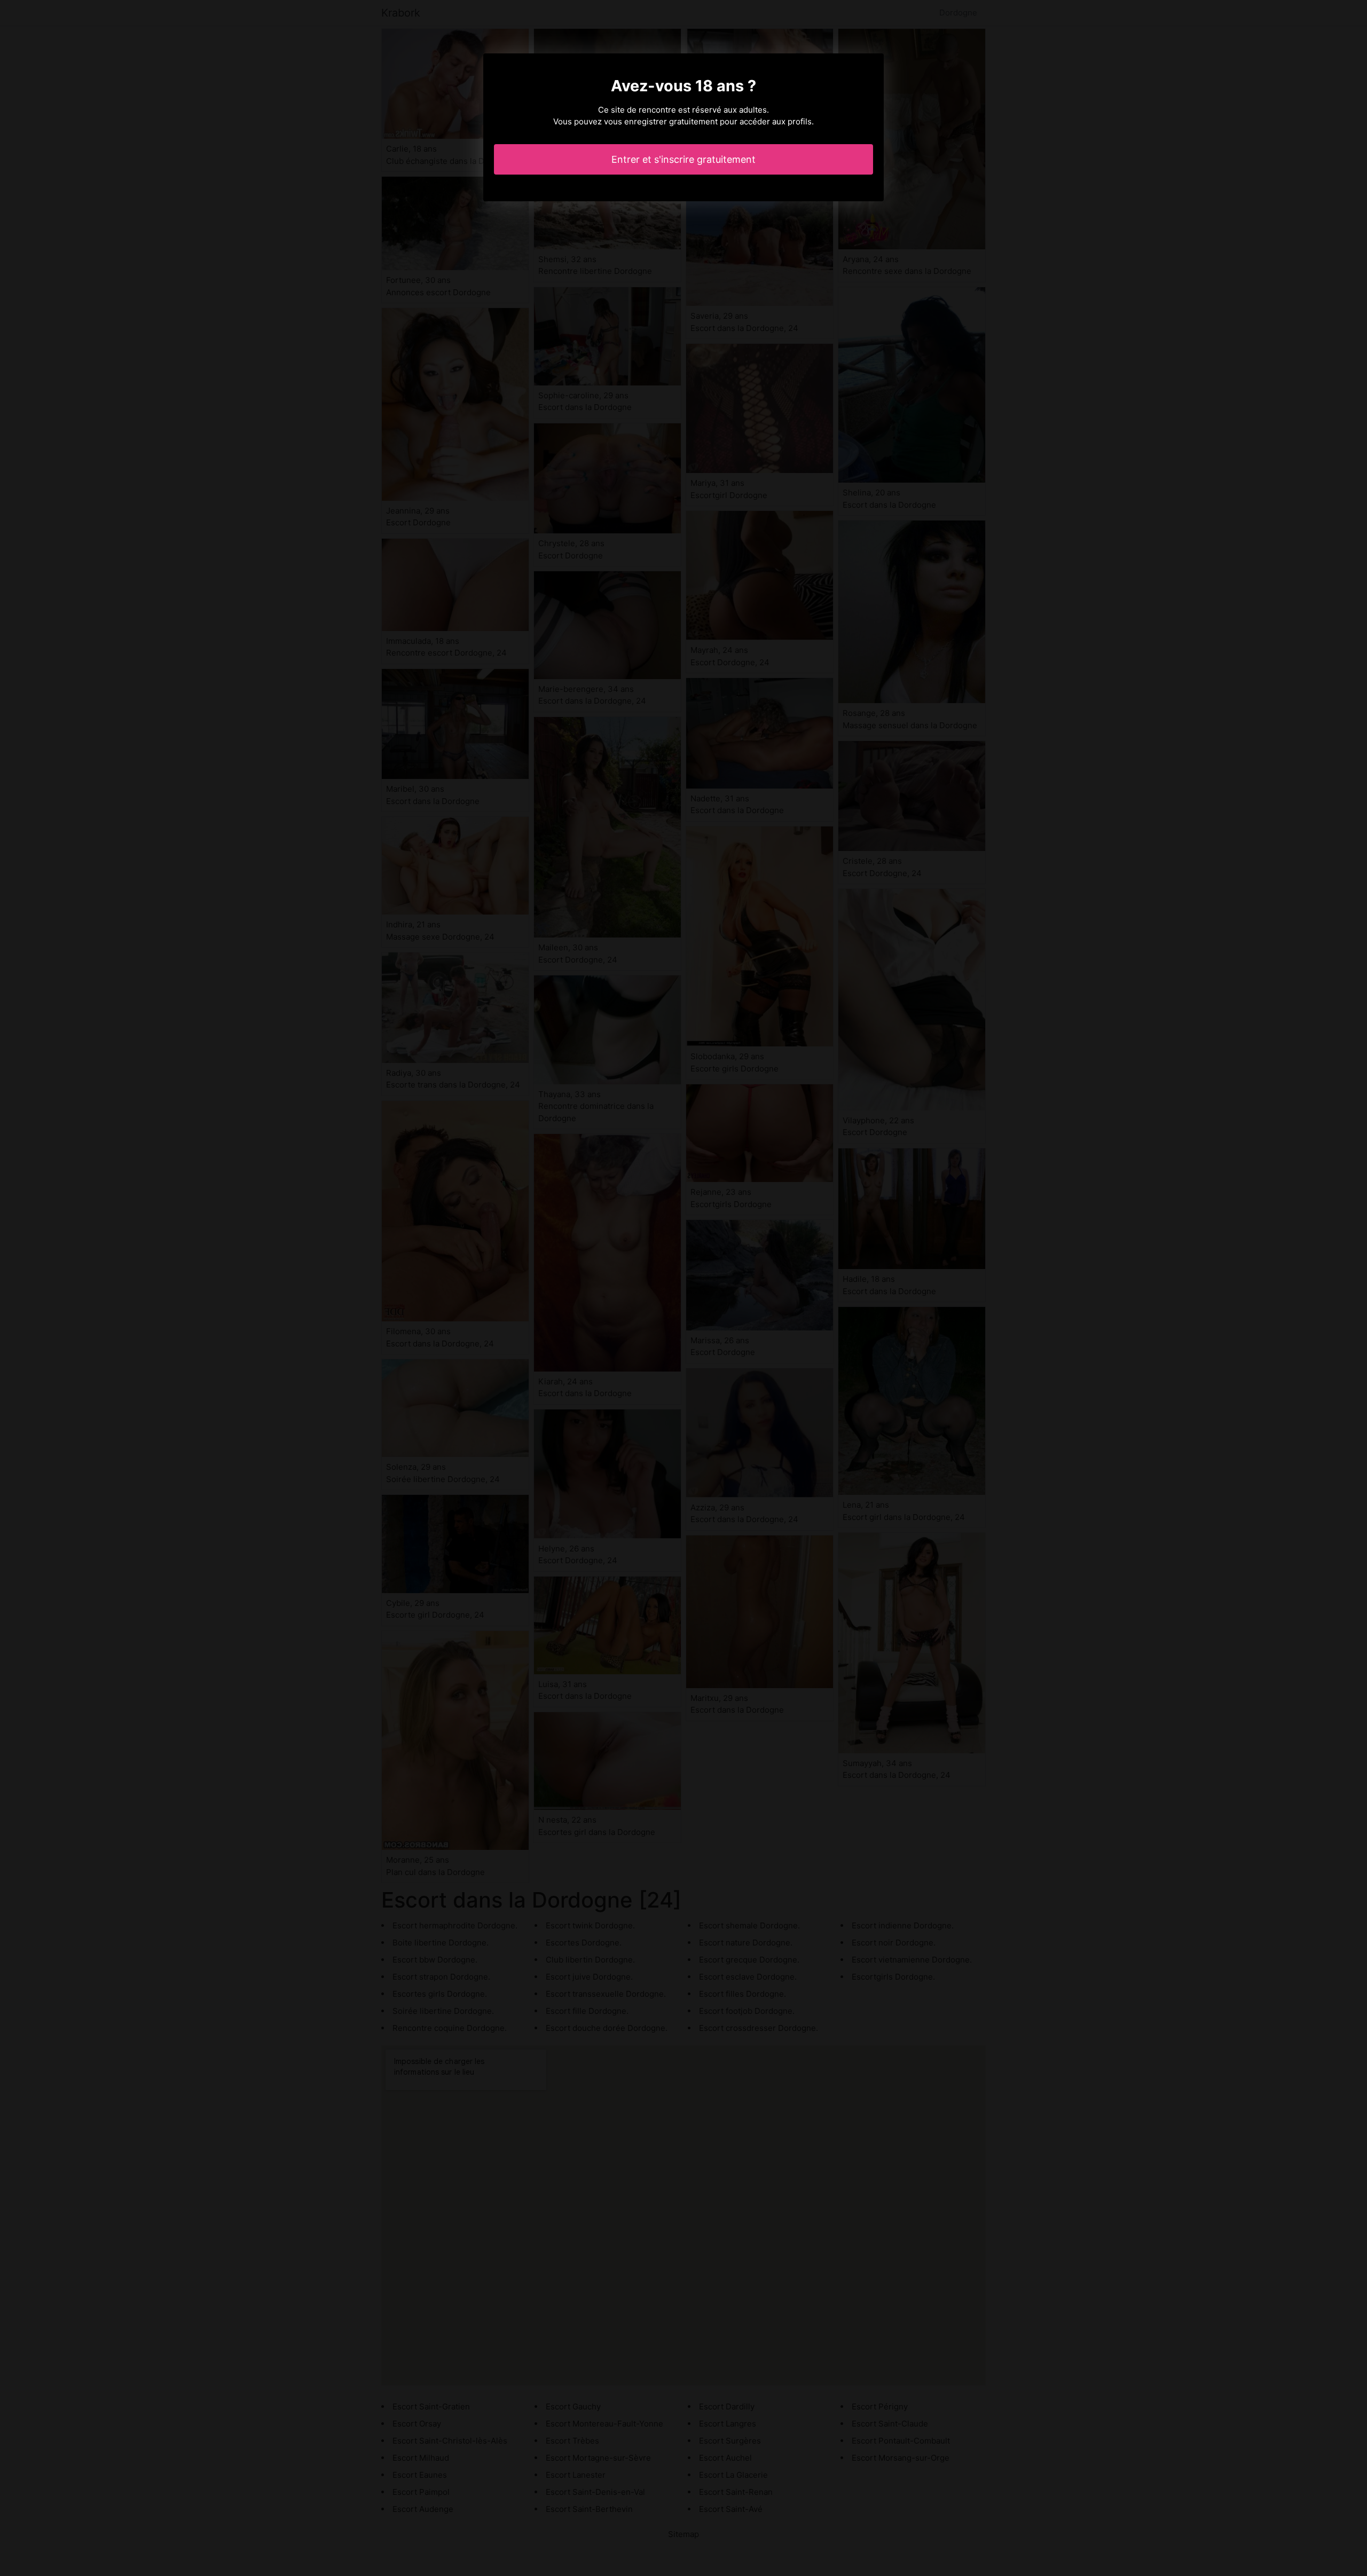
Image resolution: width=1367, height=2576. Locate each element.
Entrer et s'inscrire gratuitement (683, 159)
